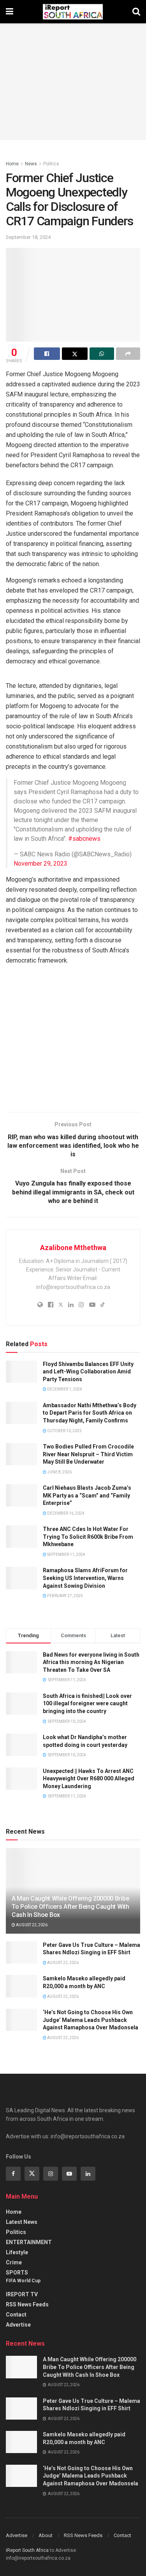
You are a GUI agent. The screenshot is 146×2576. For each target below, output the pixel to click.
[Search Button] (136, 12)
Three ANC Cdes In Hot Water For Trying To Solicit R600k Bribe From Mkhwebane (88, 1537)
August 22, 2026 (31, 1925)
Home (12, 164)
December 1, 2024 (64, 1389)
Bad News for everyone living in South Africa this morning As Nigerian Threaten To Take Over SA (91, 1662)
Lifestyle (17, 2252)
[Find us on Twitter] (32, 2174)
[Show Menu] (10, 12)
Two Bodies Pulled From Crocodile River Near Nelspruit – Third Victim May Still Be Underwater (88, 1454)
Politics (51, 164)
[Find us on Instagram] (51, 2174)
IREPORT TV (22, 2294)
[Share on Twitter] (75, 354)
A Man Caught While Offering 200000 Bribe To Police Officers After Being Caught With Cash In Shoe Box (70, 1907)
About (46, 2535)
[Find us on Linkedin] (88, 2174)
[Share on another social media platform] (128, 354)
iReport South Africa (27, 2550)
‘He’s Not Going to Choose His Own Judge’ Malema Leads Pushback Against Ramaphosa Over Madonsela (91, 2020)
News (31, 164)
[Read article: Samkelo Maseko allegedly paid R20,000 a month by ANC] (21, 1986)
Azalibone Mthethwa (73, 1248)
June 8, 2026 (59, 1472)
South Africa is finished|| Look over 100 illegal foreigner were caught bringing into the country (87, 1704)
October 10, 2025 (64, 1431)
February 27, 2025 (65, 1596)
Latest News (22, 2222)
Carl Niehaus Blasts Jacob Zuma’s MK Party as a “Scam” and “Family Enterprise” (87, 1495)
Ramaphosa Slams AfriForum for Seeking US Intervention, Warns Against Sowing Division (85, 1578)
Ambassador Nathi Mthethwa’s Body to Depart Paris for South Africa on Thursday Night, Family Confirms (90, 1413)
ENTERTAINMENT (29, 2242)
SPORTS (17, 2273)
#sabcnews (84, 839)
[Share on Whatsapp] (102, 354)
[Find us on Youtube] (69, 2174)
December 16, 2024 (65, 1513)
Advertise (18, 2325)
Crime (14, 2262)
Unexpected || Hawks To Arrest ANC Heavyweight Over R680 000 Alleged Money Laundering (89, 1779)
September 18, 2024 (28, 237)
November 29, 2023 (40, 864)
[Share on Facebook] (47, 354)
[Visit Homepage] (73, 12)
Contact (16, 2315)
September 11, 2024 (66, 1555)
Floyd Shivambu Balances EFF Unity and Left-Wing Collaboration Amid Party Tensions (88, 1372)
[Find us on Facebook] (13, 2174)
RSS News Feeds (27, 2304)
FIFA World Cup (23, 2281)
